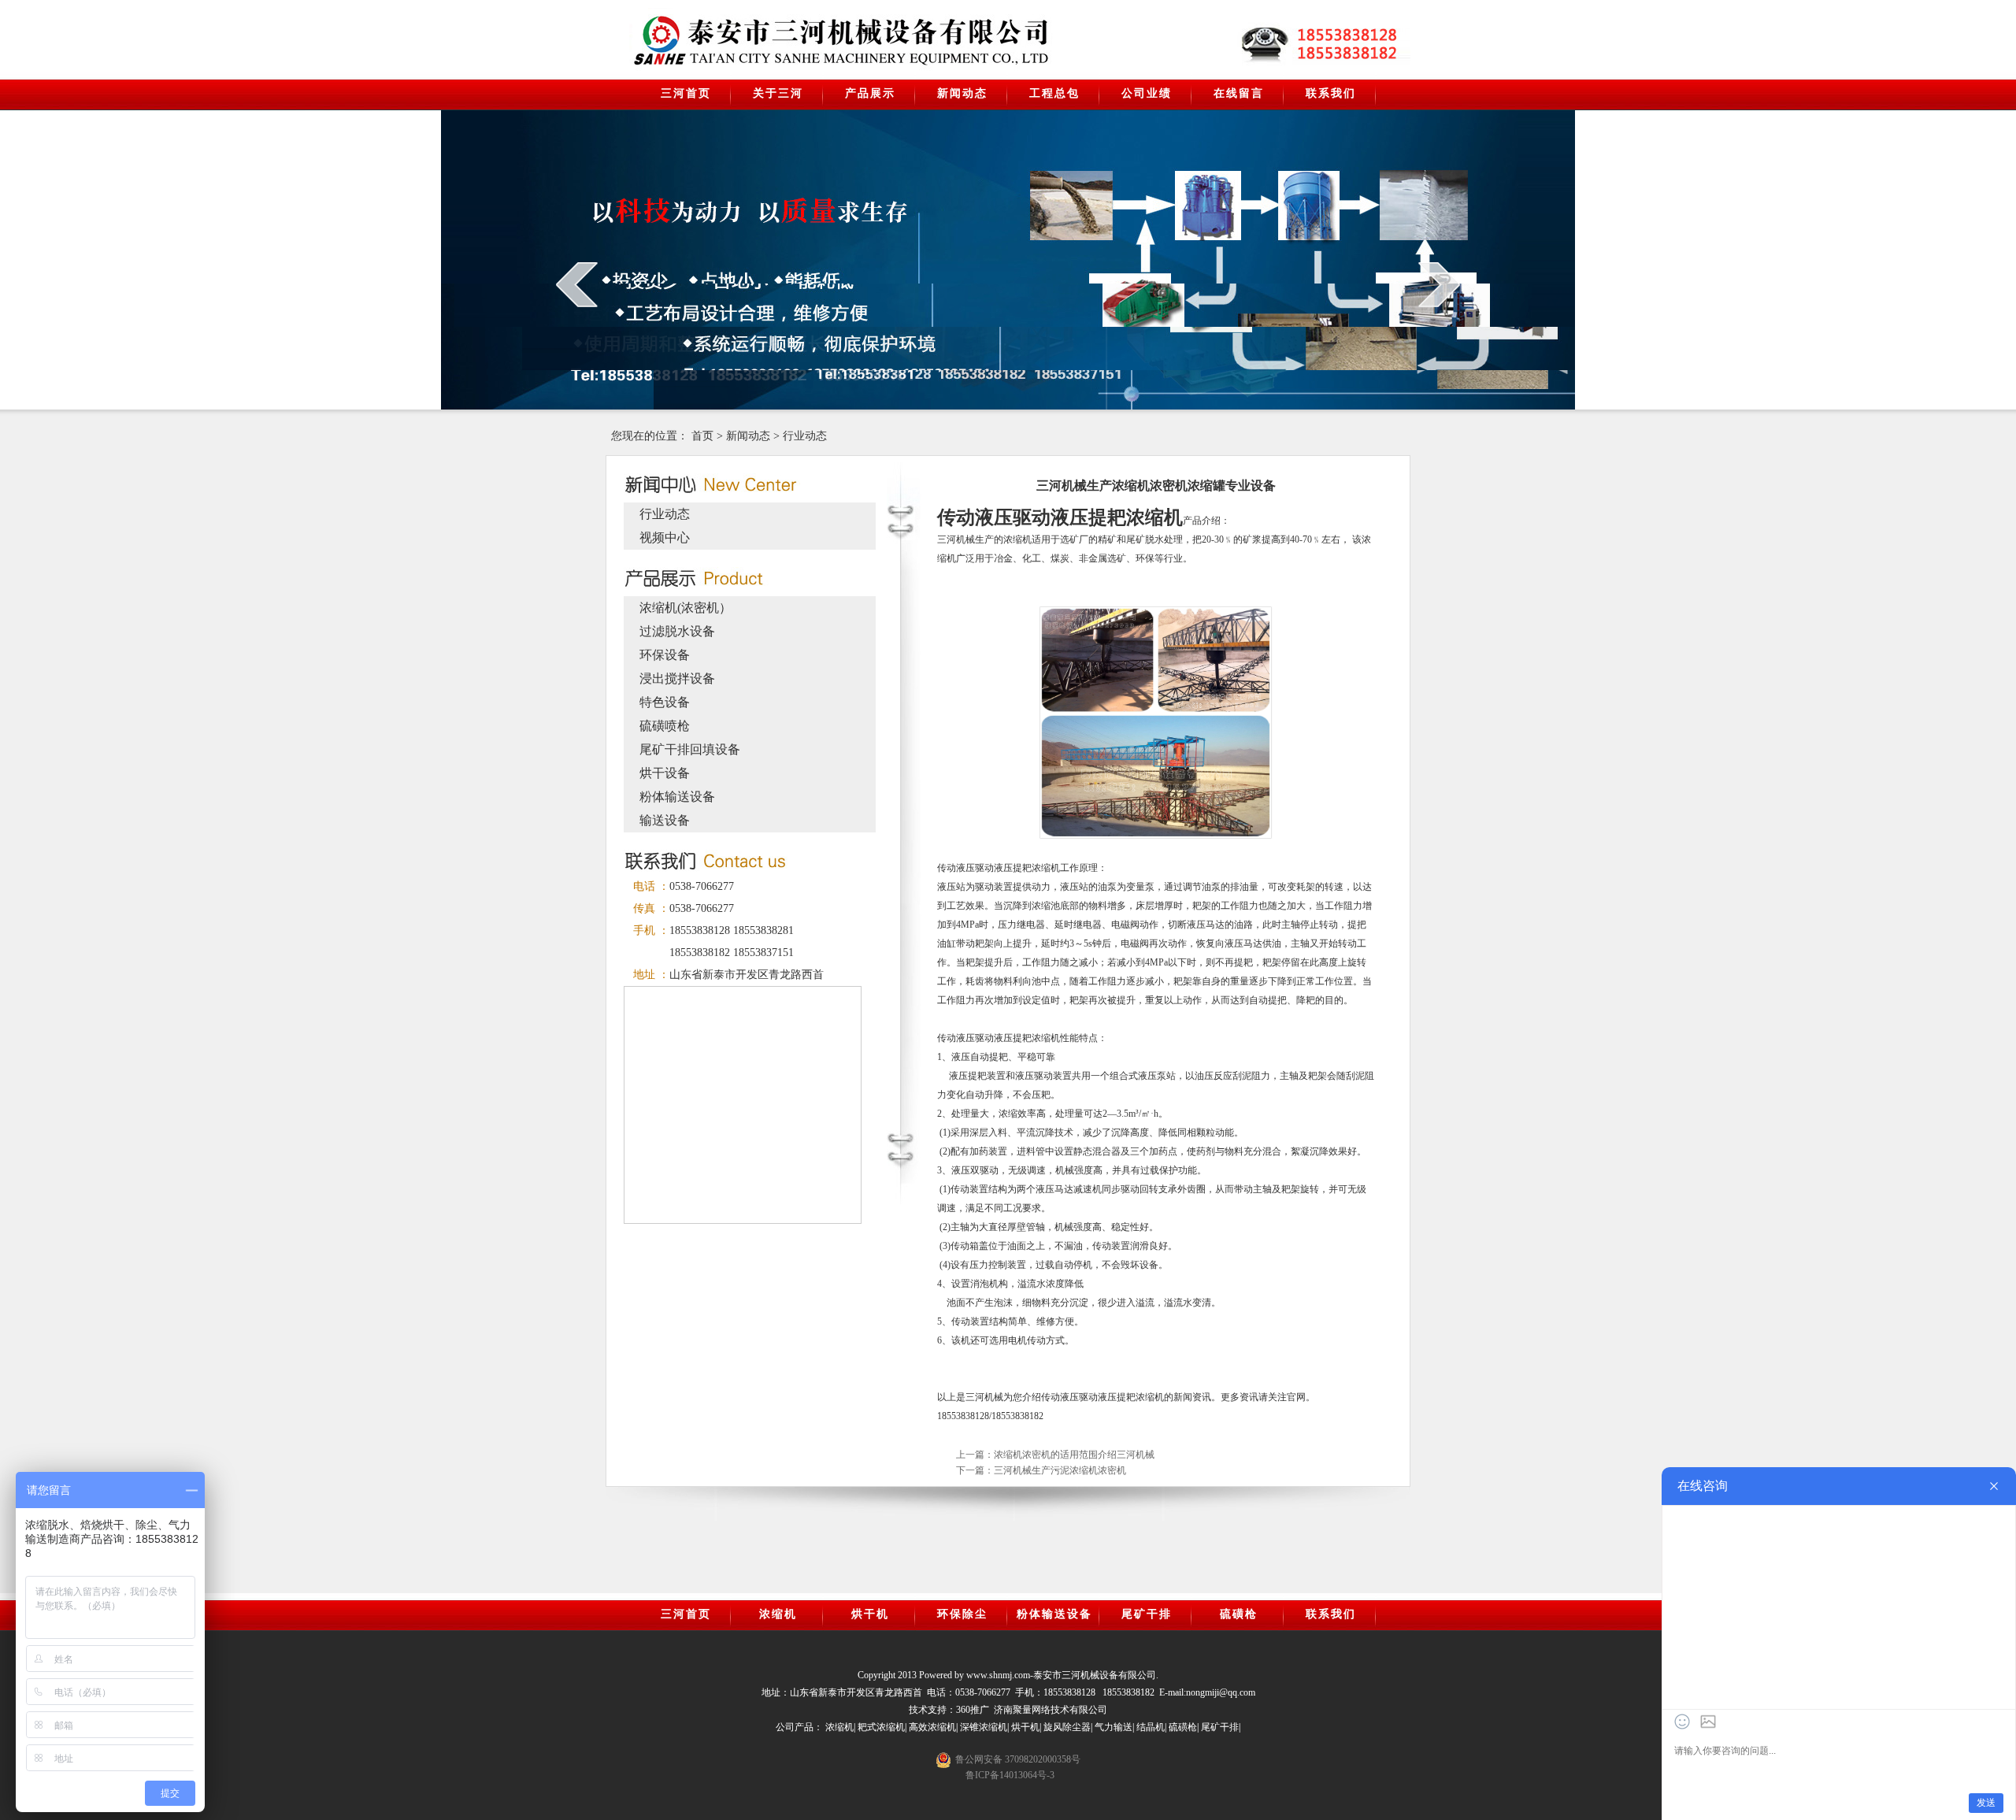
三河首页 (686, 93)
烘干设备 (665, 773)
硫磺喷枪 (665, 726)
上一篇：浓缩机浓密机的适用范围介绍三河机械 (1055, 1455)
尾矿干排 (1147, 1614)
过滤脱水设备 (677, 631)
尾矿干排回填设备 (690, 749)
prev (577, 284)
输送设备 (665, 820)
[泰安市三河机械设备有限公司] (761, 40)
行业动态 (805, 436)
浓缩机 (778, 1614)
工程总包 (1054, 93)
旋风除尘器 (1067, 1727)
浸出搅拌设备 (677, 678)
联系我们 (1331, 93)
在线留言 (1239, 93)
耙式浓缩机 (881, 1727)
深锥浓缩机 (984, 1727)
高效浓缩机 (932, 1727)
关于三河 (778, 93)
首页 (702, 436)
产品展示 (870, 93)
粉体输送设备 (677, 797)
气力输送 (1114, 1727)
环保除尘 (962, 1614)
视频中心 (665, 537)
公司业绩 (1147, 93)
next (1439, 284)
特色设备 (665, 702)
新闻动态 (962, 93)
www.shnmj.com (998, 1675)
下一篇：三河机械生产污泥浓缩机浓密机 (1041, 1470)
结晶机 (1151, 1727)
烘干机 (870, 1614)
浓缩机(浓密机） (686, 608)
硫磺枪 (1239, 1614)
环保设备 (665, 655)
